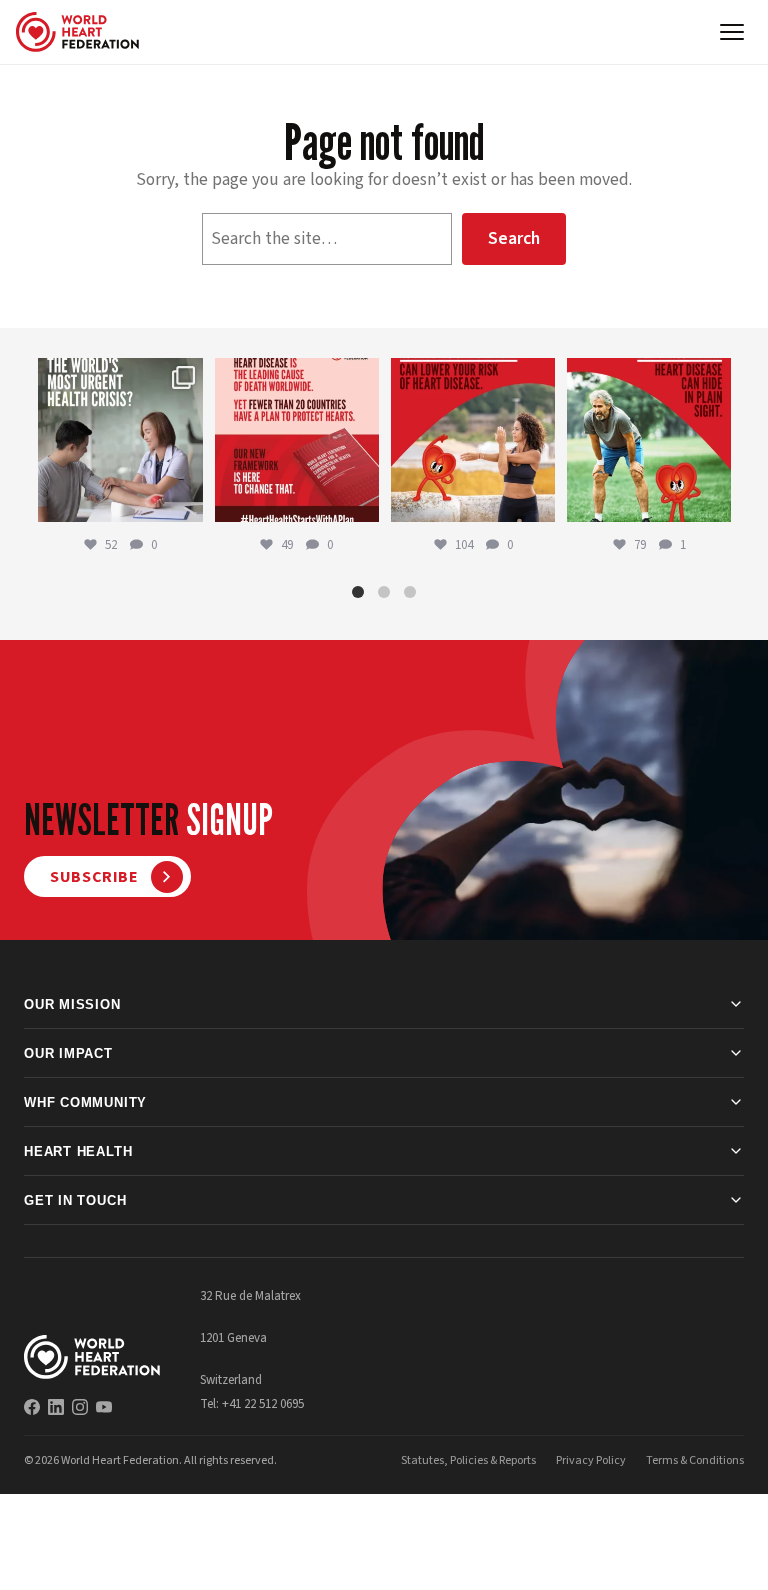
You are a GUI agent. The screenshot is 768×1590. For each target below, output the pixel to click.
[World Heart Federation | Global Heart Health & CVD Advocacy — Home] (77, 32)
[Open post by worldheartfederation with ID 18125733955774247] (473, 440)
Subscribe (94, 877)
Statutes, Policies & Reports (468, 1460)
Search (514, 238)
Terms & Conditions (695, 1460)
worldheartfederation (119, 374)
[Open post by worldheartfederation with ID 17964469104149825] (120, 440)
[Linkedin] (56, 1407)
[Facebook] (32, 1407)
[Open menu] (732, 32)
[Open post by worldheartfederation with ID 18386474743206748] (297, 440)
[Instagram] (80, 1407)
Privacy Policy (591, 1460)
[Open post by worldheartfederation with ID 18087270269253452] (649, 440)
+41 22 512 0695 (263, 1404)
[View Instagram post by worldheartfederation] (185, 503)
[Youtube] (104, 1407)
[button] (358, 592)
